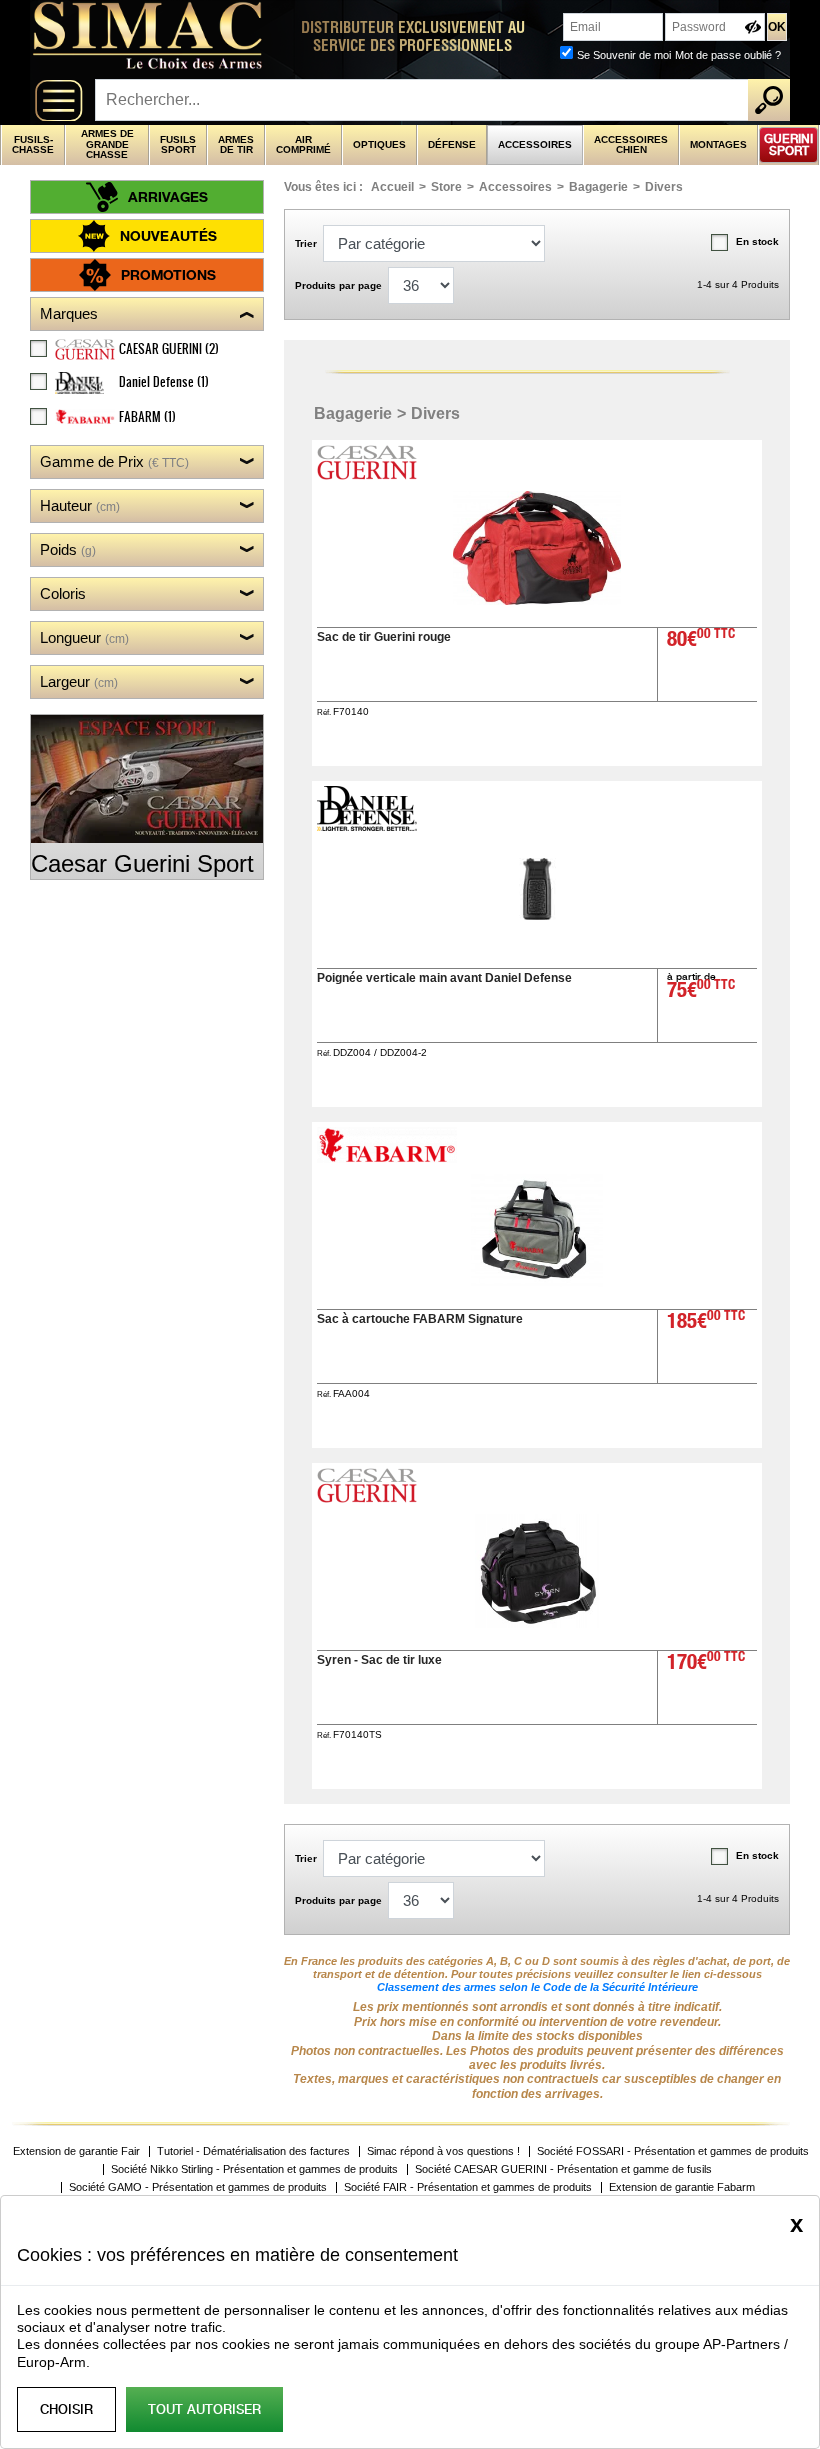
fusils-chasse (33, 144)
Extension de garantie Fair (76, 2151)
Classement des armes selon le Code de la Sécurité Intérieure (537, 1987)
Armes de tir (236, 144)
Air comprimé (303, 144)
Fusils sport (178, 144)
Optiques (379, 144)
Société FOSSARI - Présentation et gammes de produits (673, 2151)
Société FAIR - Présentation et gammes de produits (468, 2187)
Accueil (392, 187)
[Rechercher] (769, 100)
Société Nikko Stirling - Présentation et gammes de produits (254, 2169)
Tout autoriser (204, 2409)
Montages (718, 144)
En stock (757, 241)
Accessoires (535, 144)
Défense (452, 144)
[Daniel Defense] (369, 825)
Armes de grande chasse (107, 144)
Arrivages (168, 196)
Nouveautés (168, 235)
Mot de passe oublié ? (728, 55)
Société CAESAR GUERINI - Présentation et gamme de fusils (563, 2169)
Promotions (168, 274)
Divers (664, 187)
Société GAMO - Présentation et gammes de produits (198, 2187)
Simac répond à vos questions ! (443, 2151)
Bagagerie (598, 187)
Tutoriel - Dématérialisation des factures (253, 2151)
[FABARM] (389, 1157)
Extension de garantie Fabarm (682, 2187)
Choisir (66, 2409)
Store (446, 187)
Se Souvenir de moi (624, 55)
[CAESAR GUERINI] (369, 474)
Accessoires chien (631, 144)
